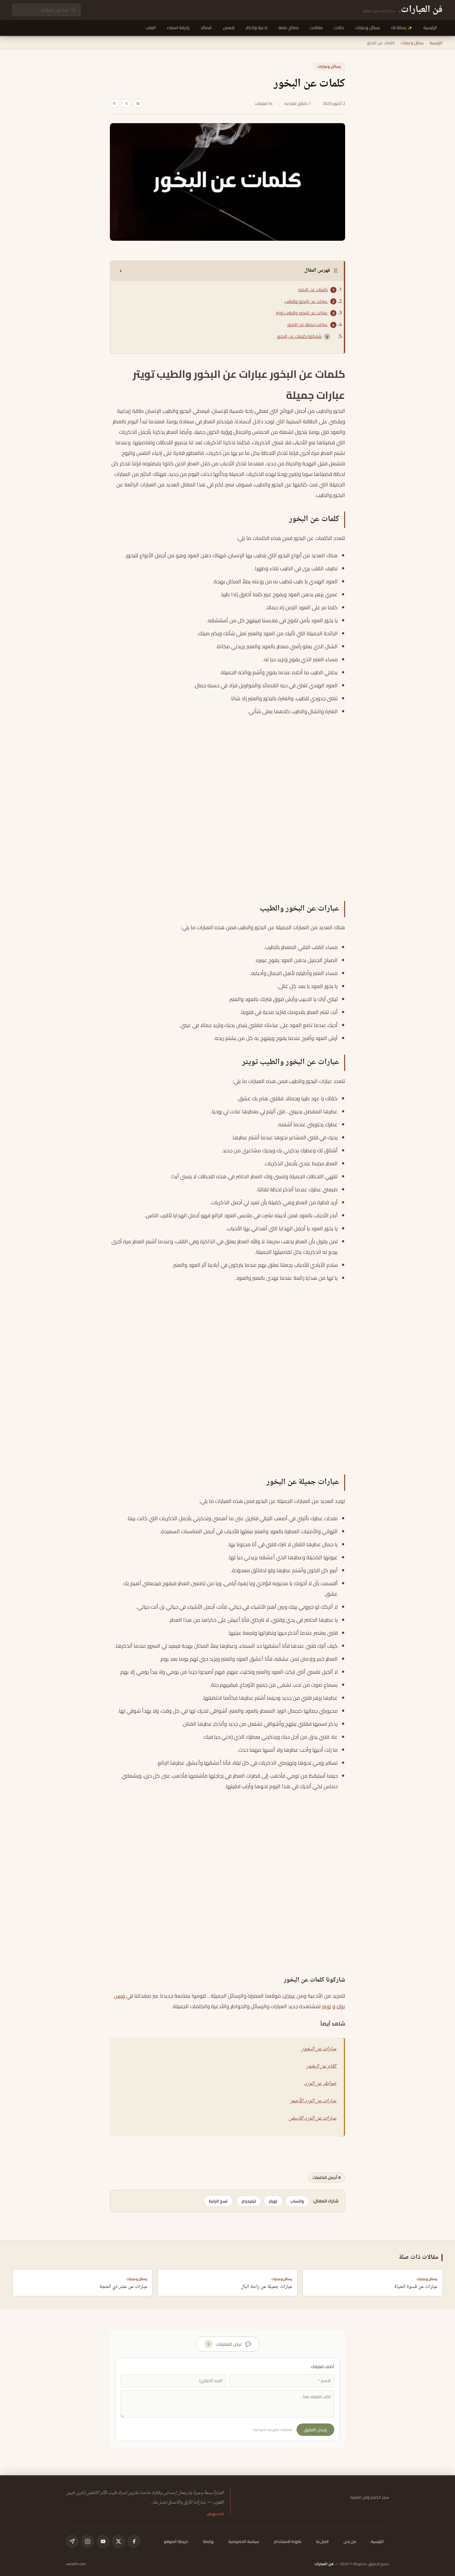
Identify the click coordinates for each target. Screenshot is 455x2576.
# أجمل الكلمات (327, 2177)
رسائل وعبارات (367, 28)
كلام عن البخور (321, 2066)
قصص (229, 28)
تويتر (327, 2006)
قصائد (206, 28)
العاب (151, 28)
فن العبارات (324, 2564)
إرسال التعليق (315, 2430)
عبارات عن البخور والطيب (306, 301)
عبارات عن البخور (319, 2049)
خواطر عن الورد (320, 2084)
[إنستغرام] (88, 2541)
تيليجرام (249, 2201)
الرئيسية (430, 28)
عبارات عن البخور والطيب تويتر (302, 313)
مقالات (316, 28)
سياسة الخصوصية (244, 2541)
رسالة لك (399, 28)
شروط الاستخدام (288, 2541)
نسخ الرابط (218, 2201)
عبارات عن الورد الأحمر (313, 2101)
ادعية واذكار (257, 28)
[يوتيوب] (103, 2541)
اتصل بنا (322, 2541)
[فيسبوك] (134, 2541)
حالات (339, 28)
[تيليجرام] (72, 2541)
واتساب (297, 2201)
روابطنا (208, 2541)
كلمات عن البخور (313, 290)
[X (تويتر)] (119, 2541)
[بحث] (74, 10)
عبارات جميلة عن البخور (308, 325)
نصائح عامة (289, 28)
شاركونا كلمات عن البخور (299, 336)
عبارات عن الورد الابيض (313, 2118)
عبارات (289, 1996)
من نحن (350, 2541)
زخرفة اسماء (178, 28)
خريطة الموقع (176, 2541)
